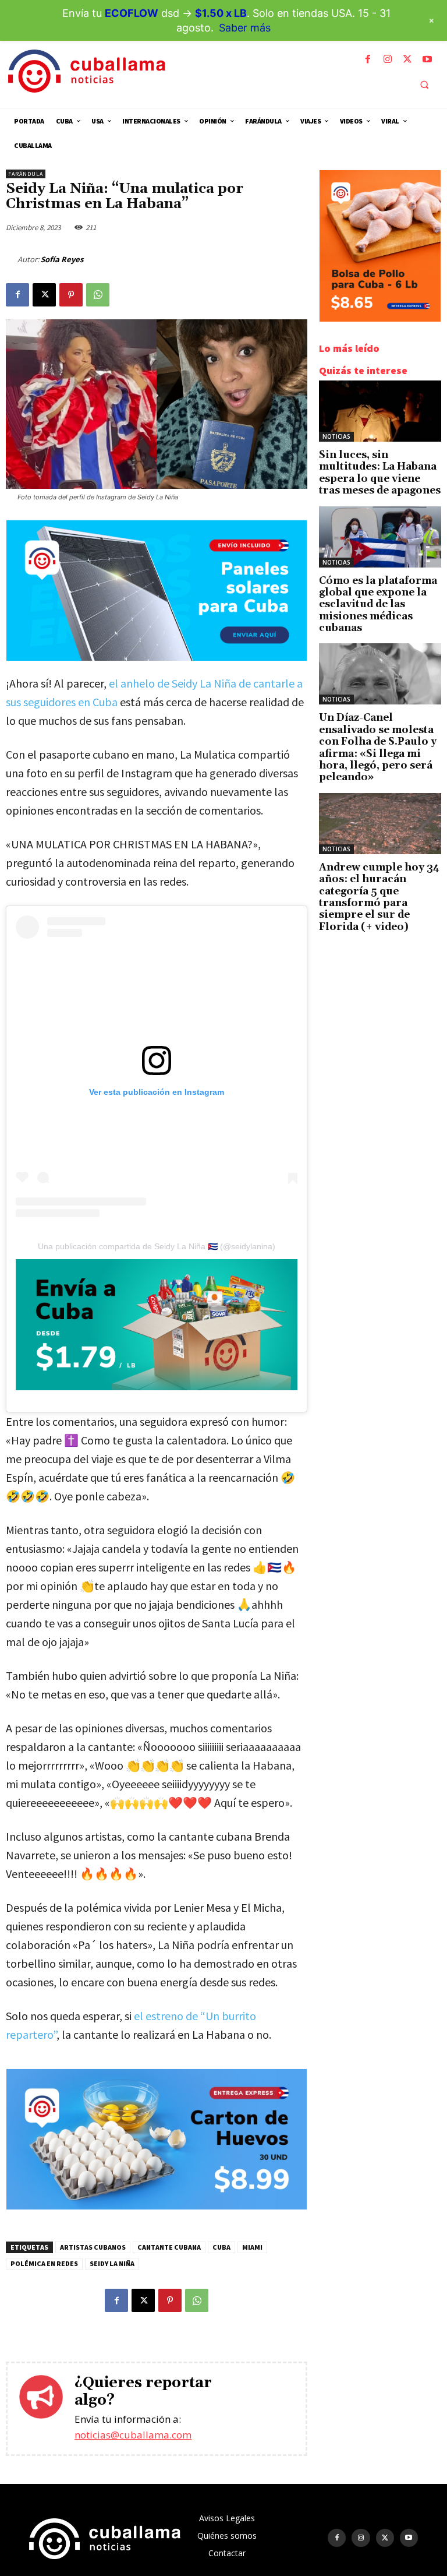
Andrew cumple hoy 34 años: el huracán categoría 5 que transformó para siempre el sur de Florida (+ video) (379, 897)
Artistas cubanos (93, 2247)
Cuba (221, 2247)
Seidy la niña (112, 2263)
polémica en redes (44, 2263)
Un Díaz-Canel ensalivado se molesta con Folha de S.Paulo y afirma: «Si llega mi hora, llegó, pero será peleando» (378, 748)
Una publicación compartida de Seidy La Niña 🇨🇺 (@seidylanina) (157, 1246)
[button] (424, 84)
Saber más (245, 28)
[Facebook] (368, 59)
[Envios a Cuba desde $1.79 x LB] (157, 1325)
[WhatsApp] (98, 295)
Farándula (26, 174)
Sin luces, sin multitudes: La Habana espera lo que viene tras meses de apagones (380, 473)
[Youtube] (427, 59)
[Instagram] (388, 59)
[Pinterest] (71, 295)
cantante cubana (169, 2247)
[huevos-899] (157, 2206)
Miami (252, 2247)
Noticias (336, 436)
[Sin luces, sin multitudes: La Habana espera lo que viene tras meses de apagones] (380, 411)
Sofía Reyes (62, 259)
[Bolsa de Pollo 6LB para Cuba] (380, 318)
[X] (407, 59)
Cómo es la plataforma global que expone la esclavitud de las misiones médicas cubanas (378, 605)
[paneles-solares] (157, 658)
